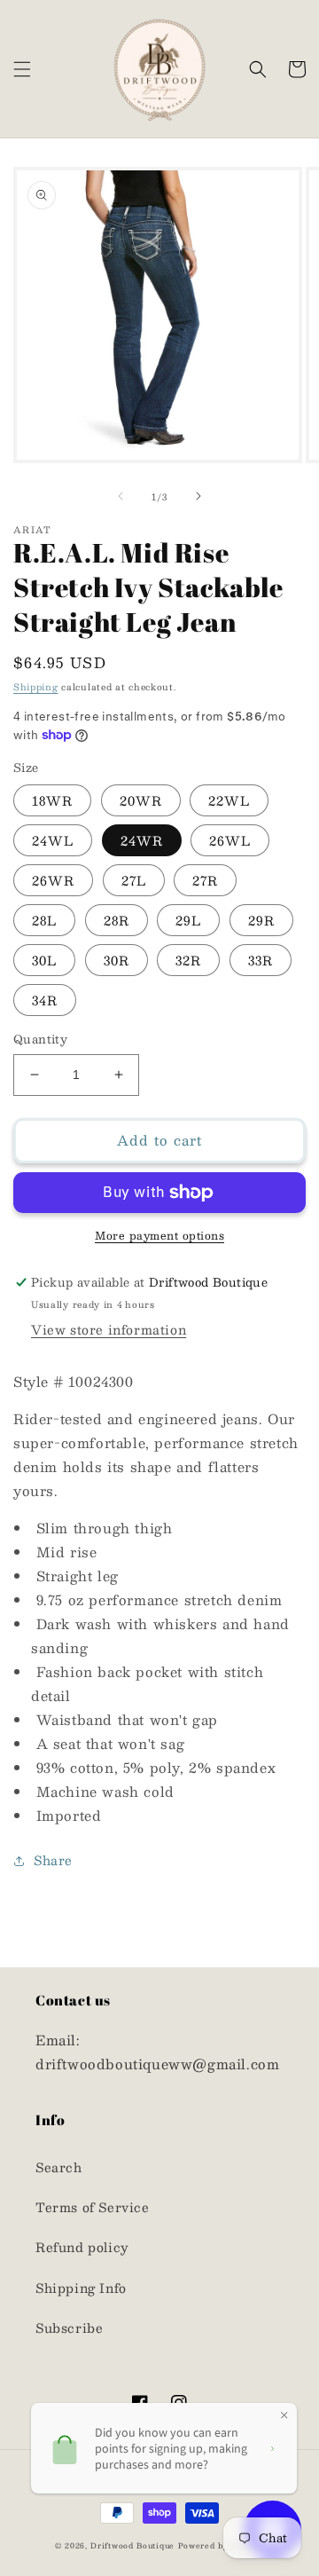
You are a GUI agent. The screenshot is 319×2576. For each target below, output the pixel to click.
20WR (141, 800)
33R (261, 960)
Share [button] (53, 1860)
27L (134, 880)
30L (44, 960)
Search (59, 2167)
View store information (109, 1329)
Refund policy (82, 2247)
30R (117, 960)
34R (45, 1000)
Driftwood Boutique (132, 2546)
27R (205, 880)
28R (117, 920)
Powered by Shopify (222, 2546)
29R (261, 920)
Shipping (36, 686)
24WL (53, 840)
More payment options (159, 1235)
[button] (22, 69)
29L (188, 920)
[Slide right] (198, 496)
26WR (53, 880)
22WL (229, 800)
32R (188, 960)
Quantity (40, 1040)
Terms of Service (93, 2207)
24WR (142, 840)
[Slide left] (121, 496)
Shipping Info (81, 2288)
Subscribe (69, 2328)
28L (44, 920)
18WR (52, 800)
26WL (230, 840)
